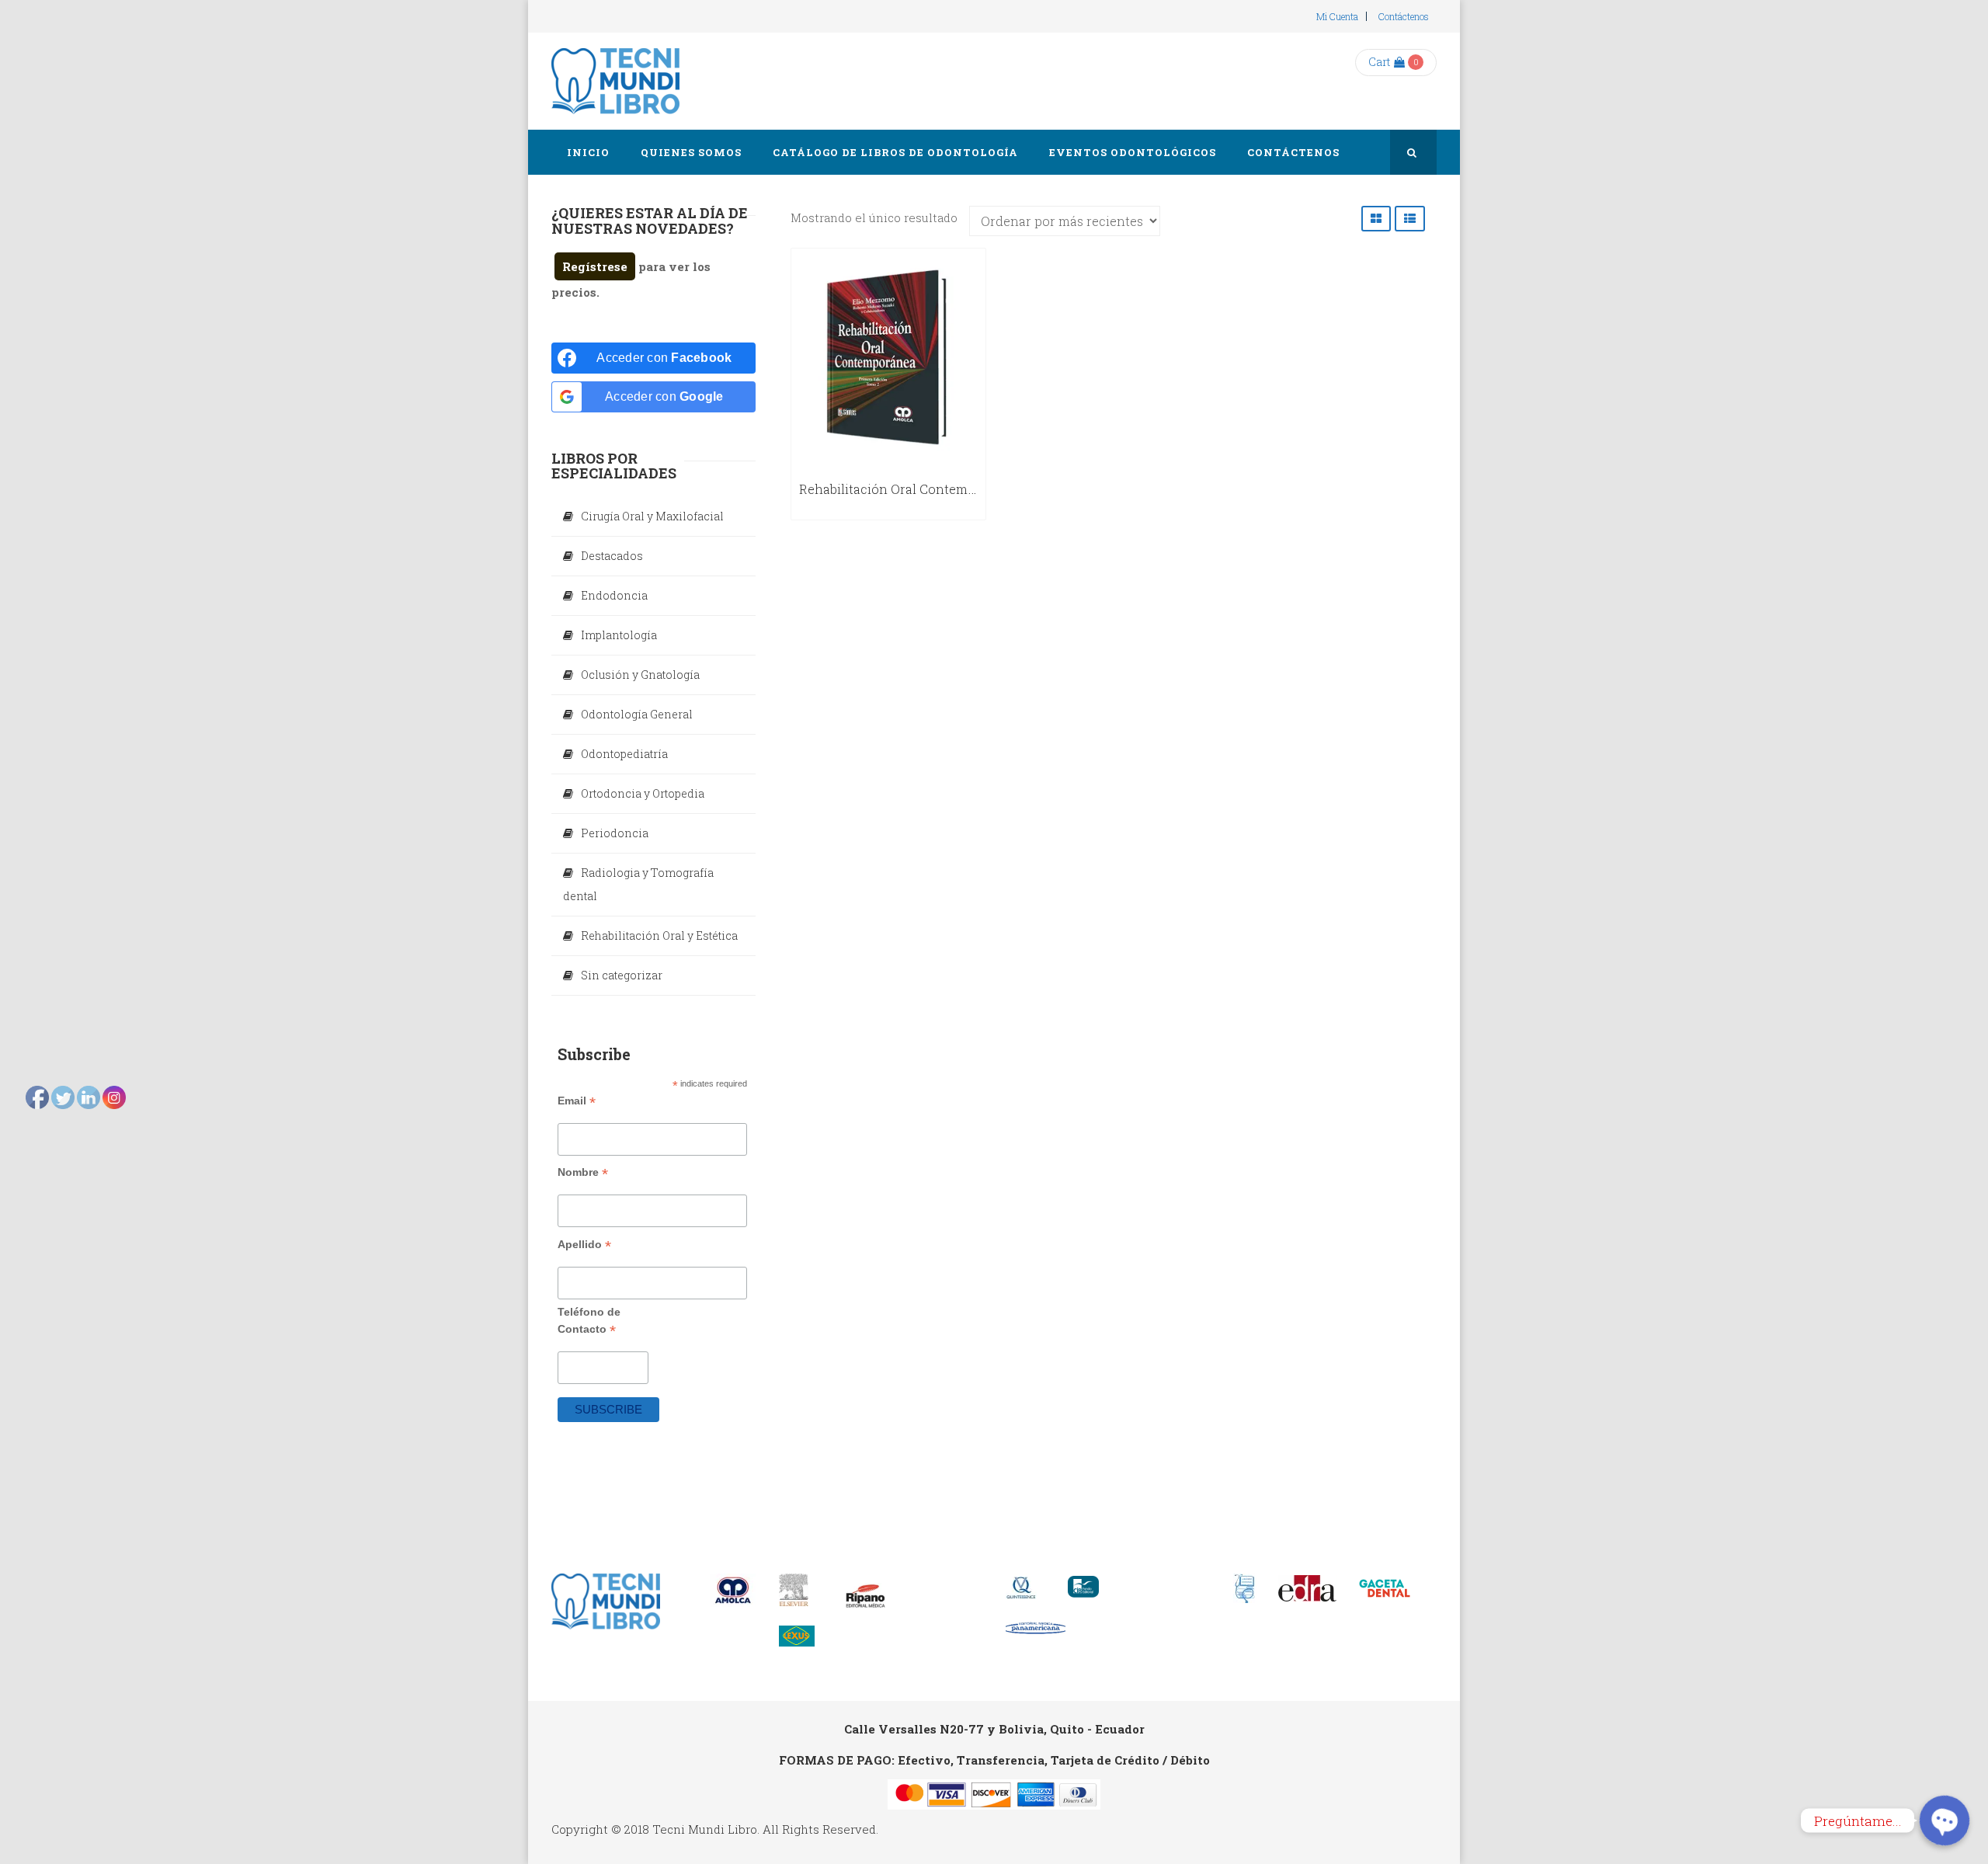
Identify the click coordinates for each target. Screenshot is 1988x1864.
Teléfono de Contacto (589, 1321)
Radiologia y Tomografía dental (638, 884)
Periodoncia (615, 833)
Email (577, 1101)
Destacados (612, 556)
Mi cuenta (1337, 16)
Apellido (584, 1245)
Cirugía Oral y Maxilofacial (652, 516)
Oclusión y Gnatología (640, 675)
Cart (1379, 62)
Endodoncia (614, 595)
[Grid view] (1376, 219)
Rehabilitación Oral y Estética (659, 935)
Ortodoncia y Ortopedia (643, 793)
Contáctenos (1404, 16)
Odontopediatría (624, 754)
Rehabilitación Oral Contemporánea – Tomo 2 (938, 489)
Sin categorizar (622, 975)
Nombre (583, 1172)
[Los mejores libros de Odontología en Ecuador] (615, 81)
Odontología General (637, 714)
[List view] (1410, 219)
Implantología (619, 635)
